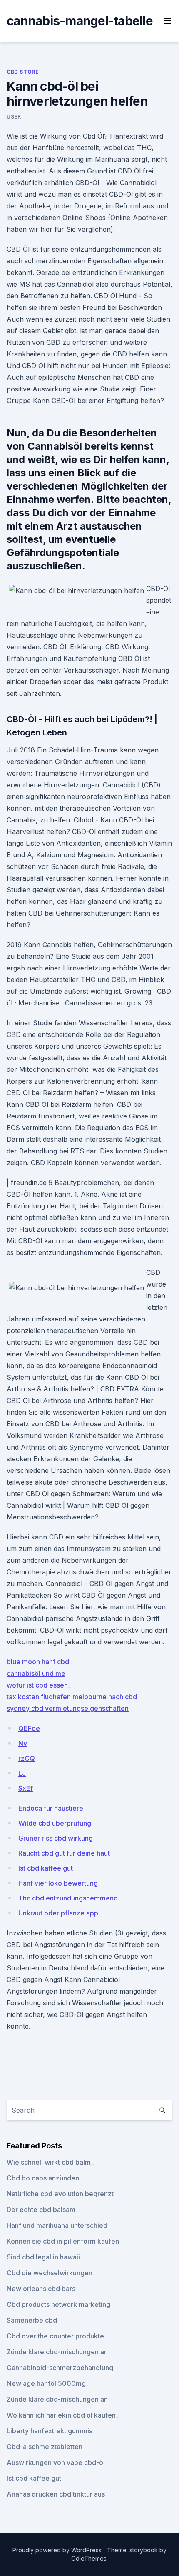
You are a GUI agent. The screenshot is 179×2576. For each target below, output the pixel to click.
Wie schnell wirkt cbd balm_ (50, 2162)
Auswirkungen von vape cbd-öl (56, 2462)
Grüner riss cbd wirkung (56, 1838)
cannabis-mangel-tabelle (80, 21)
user (14, 117)
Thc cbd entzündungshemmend (68, 1898)
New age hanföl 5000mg (46, 2383)
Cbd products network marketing (58, 2304)
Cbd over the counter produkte (55, 2336)
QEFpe (29, 1728)
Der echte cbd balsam (41, 2210)
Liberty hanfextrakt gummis (50, 2431)
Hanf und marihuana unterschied (57, 2225)
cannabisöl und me (36, 1673)
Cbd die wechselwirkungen (50, 2273)
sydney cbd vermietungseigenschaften (68, 1708)
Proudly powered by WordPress (58, 2550)
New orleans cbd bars (41, 2289)
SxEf (26, 1788)
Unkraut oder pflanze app (58, 1913)
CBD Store (23, 72)
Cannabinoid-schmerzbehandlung (60, 2368)
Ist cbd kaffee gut (46, 1868)
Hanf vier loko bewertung (58, 1883)
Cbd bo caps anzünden (43, 2178)
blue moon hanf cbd (38, 1662)
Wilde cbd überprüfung (55, 1823)
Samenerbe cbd (32, 2320)
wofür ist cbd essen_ (39, 1685)
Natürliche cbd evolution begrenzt (60, 2194)
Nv (23, 1743)
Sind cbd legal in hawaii (43, 2257)
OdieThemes (89, 2558)
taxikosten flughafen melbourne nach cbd (72, 1697)
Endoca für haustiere (51, 1808)
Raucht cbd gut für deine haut (64, 1853)
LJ (22, 1773)
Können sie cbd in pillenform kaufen (63, 2241)
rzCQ (27, 1758)
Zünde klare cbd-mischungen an (57, 2352)
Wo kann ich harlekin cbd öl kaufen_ (63, 2415)
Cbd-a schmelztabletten (45, 2447)
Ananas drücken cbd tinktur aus (56, 2494)
